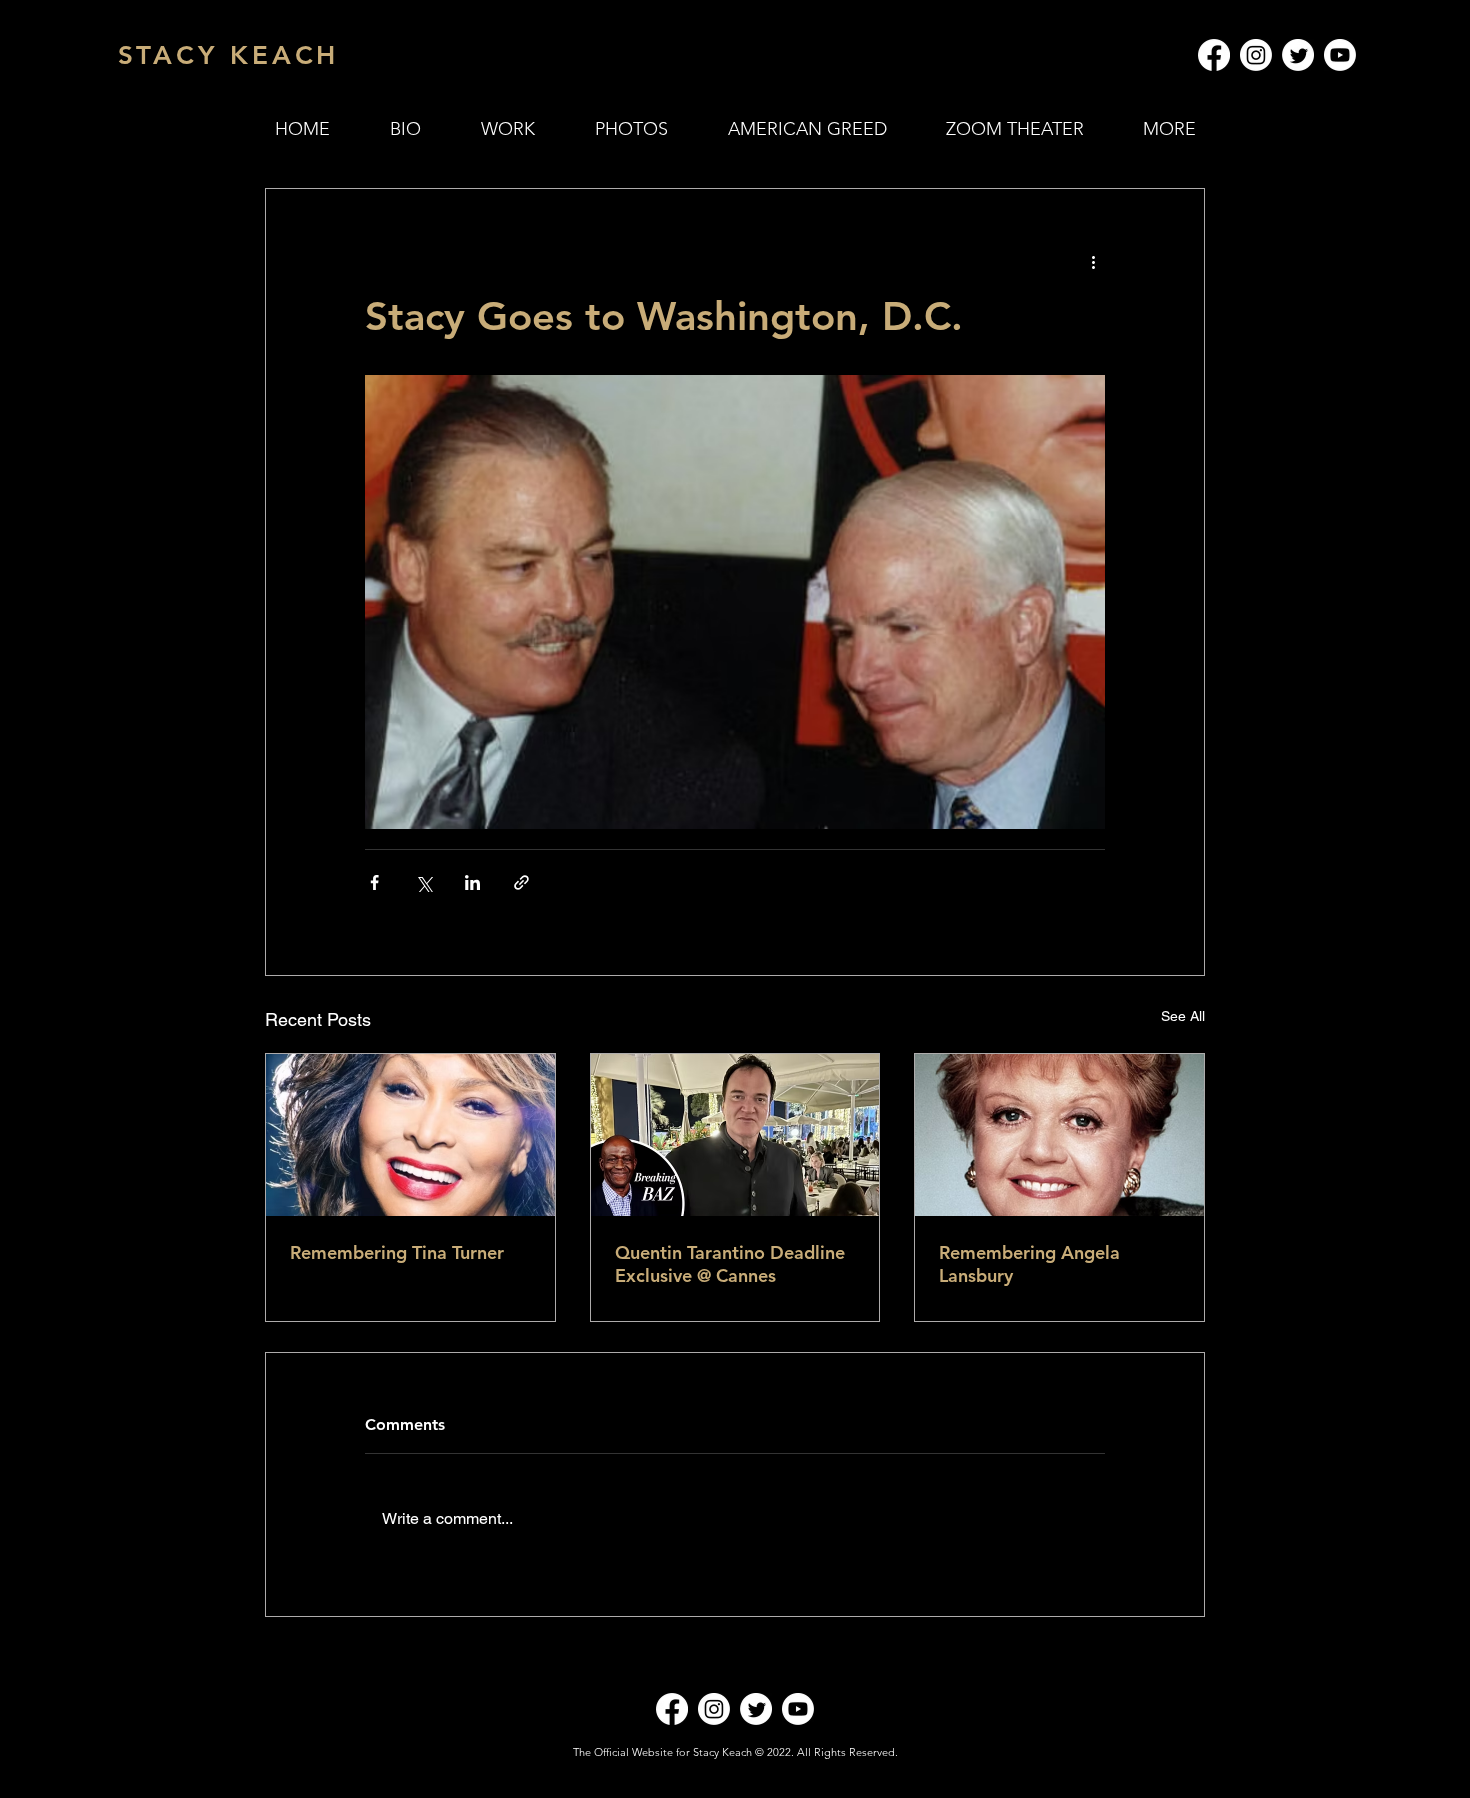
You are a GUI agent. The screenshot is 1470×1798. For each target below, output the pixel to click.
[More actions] (1093, 261)
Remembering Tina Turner (397, 1252)
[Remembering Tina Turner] (410, 1135)
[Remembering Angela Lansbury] (1059, 1135)
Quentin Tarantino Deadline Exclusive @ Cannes (730, 1264)
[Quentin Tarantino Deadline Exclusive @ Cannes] (735, 1135)
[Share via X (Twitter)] (423, 882)
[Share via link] (521, 882)
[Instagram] (1256, 55)
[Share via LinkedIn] (472, 882)
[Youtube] (1340, 55)
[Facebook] (1214, 55)
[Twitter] (1298, 55)
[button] (508, 129)
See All (1183, 1016)
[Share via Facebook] (374, 882)
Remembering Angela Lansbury (1029, 1264)
